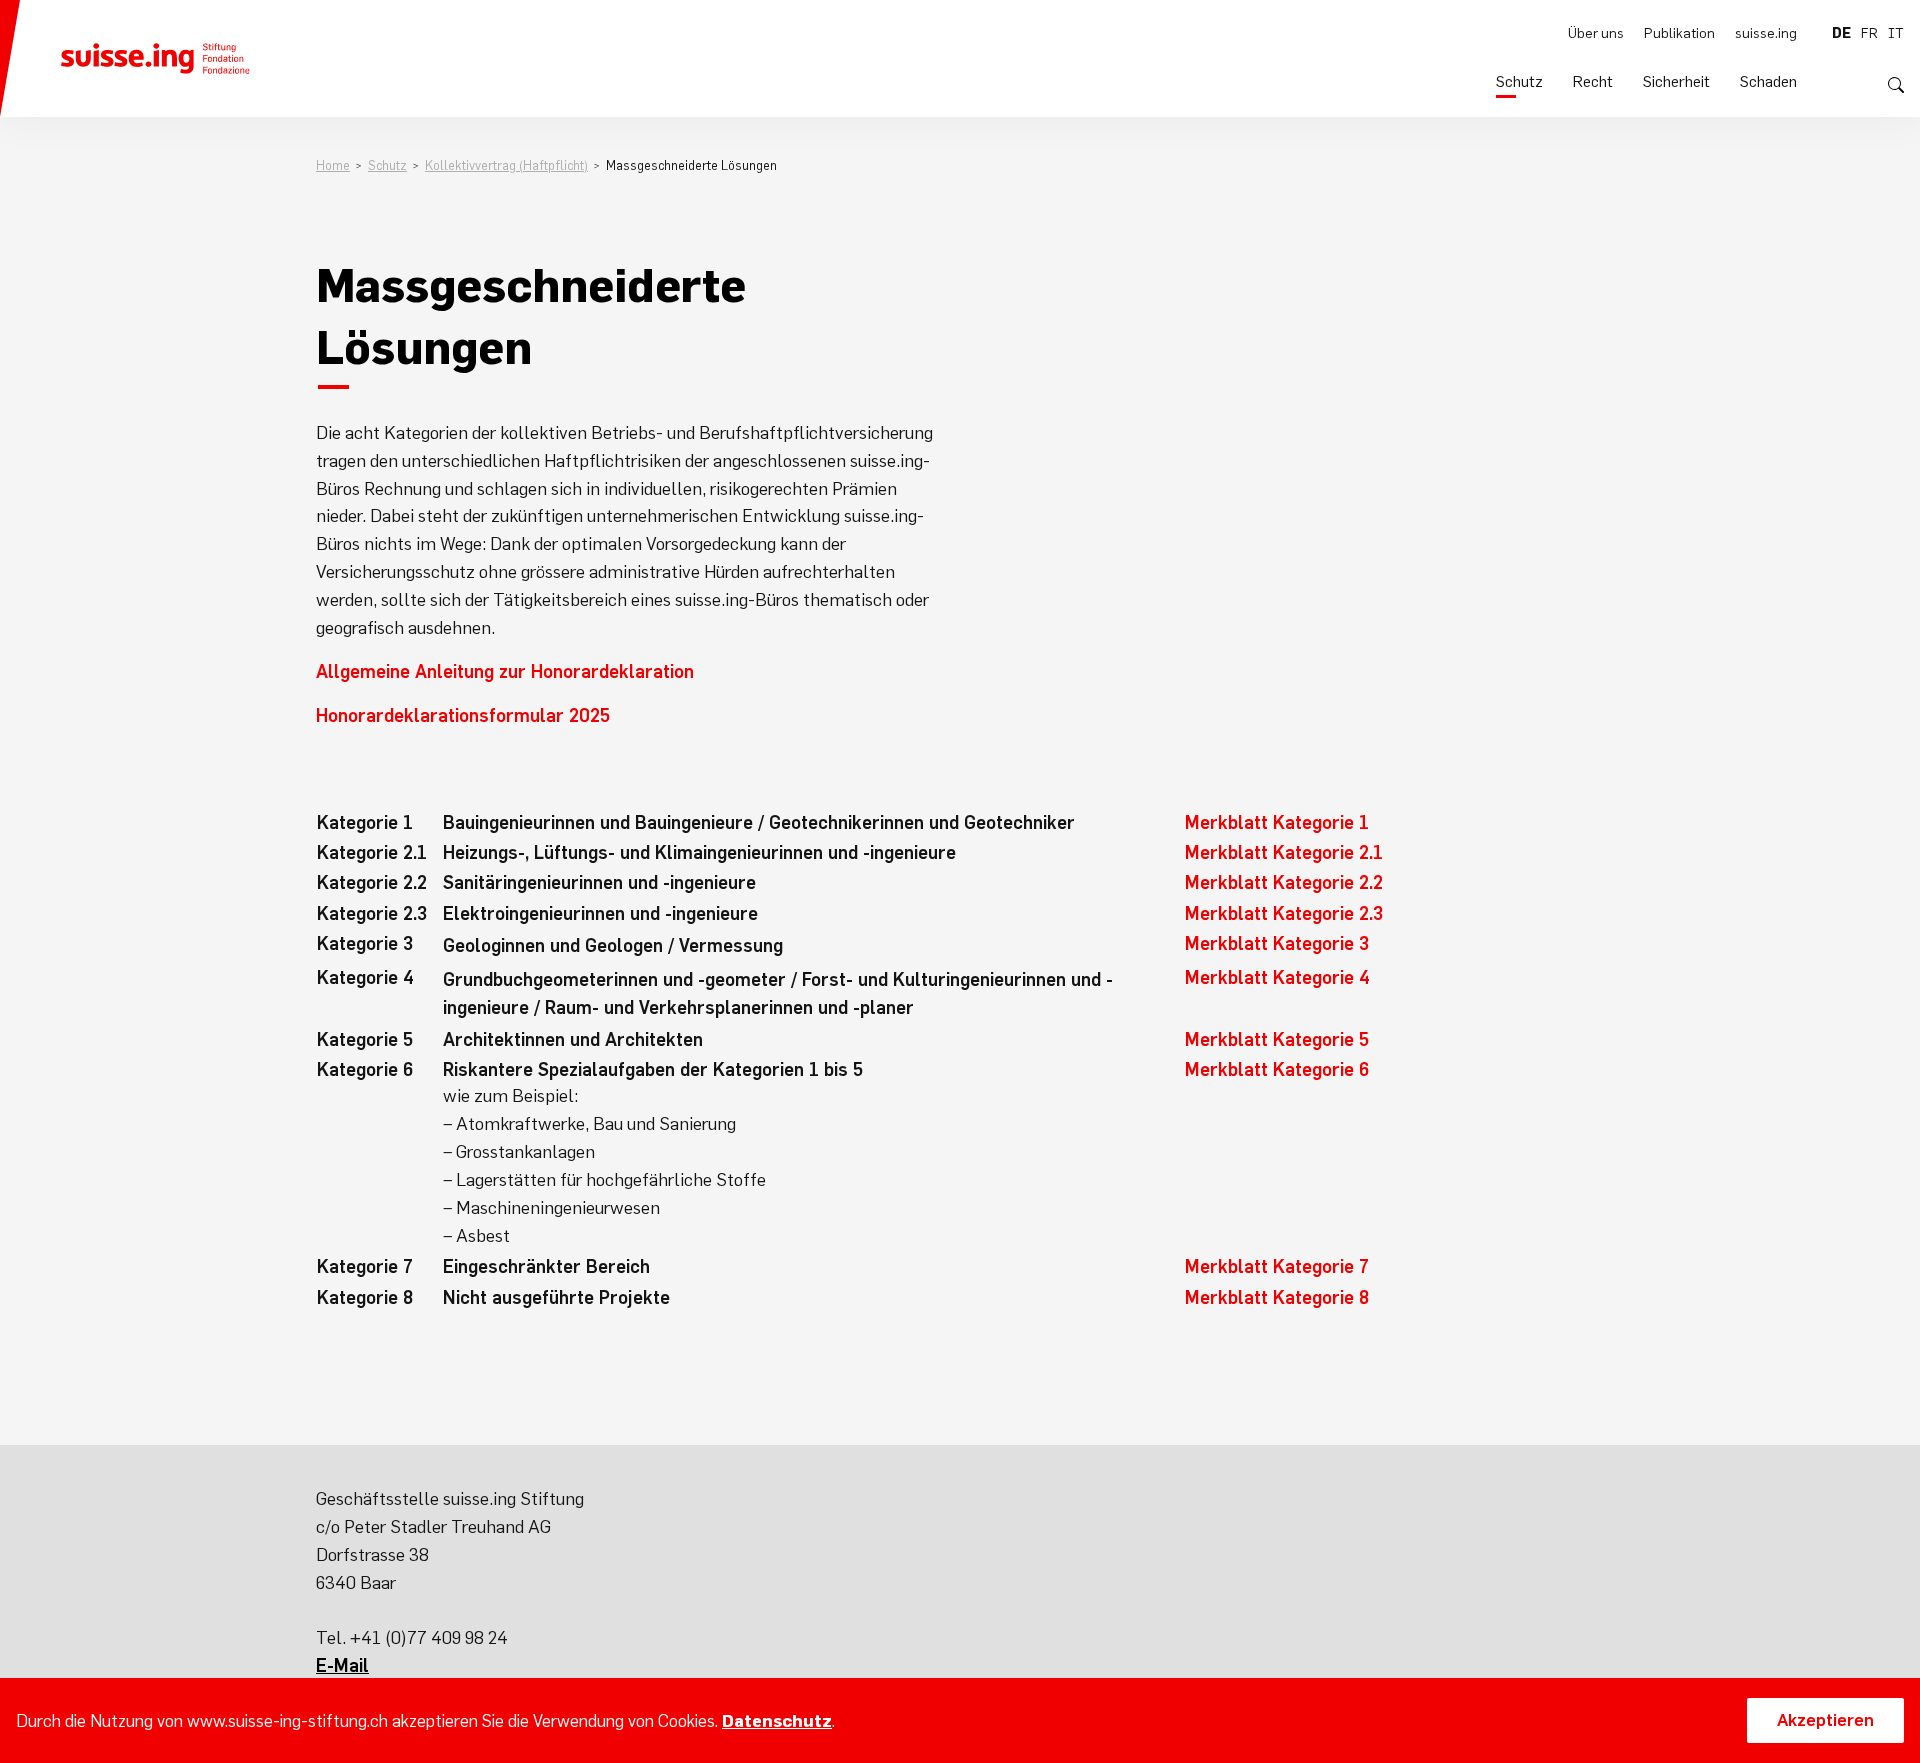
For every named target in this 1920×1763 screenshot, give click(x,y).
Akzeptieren (1825, 1720)
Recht (1593, 81)
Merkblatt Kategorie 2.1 (1284, 852)
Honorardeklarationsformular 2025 (463, 715)
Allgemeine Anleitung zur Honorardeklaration (505, 671)
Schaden (1768, 81)
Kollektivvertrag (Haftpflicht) (506, 165)
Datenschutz (777, 1721)
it (1896, 33)
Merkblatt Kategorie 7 (1277, 1266)
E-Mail (342, 1665)
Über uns (1596, 33)
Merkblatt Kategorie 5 (1277, 1039)
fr (1869, 33)
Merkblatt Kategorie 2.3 (1284, 913)
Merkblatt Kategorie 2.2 (1284, 882)
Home (333, 165)
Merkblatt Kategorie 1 (1277, 822)
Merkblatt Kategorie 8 (1277, 1297)
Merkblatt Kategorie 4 (1277, 977)
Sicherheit (1676, 81)
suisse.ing (1766, 33)
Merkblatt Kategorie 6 (1277, 1069)
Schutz (1519, 81)
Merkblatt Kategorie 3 (1277, 943)
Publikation (1679, 33)
